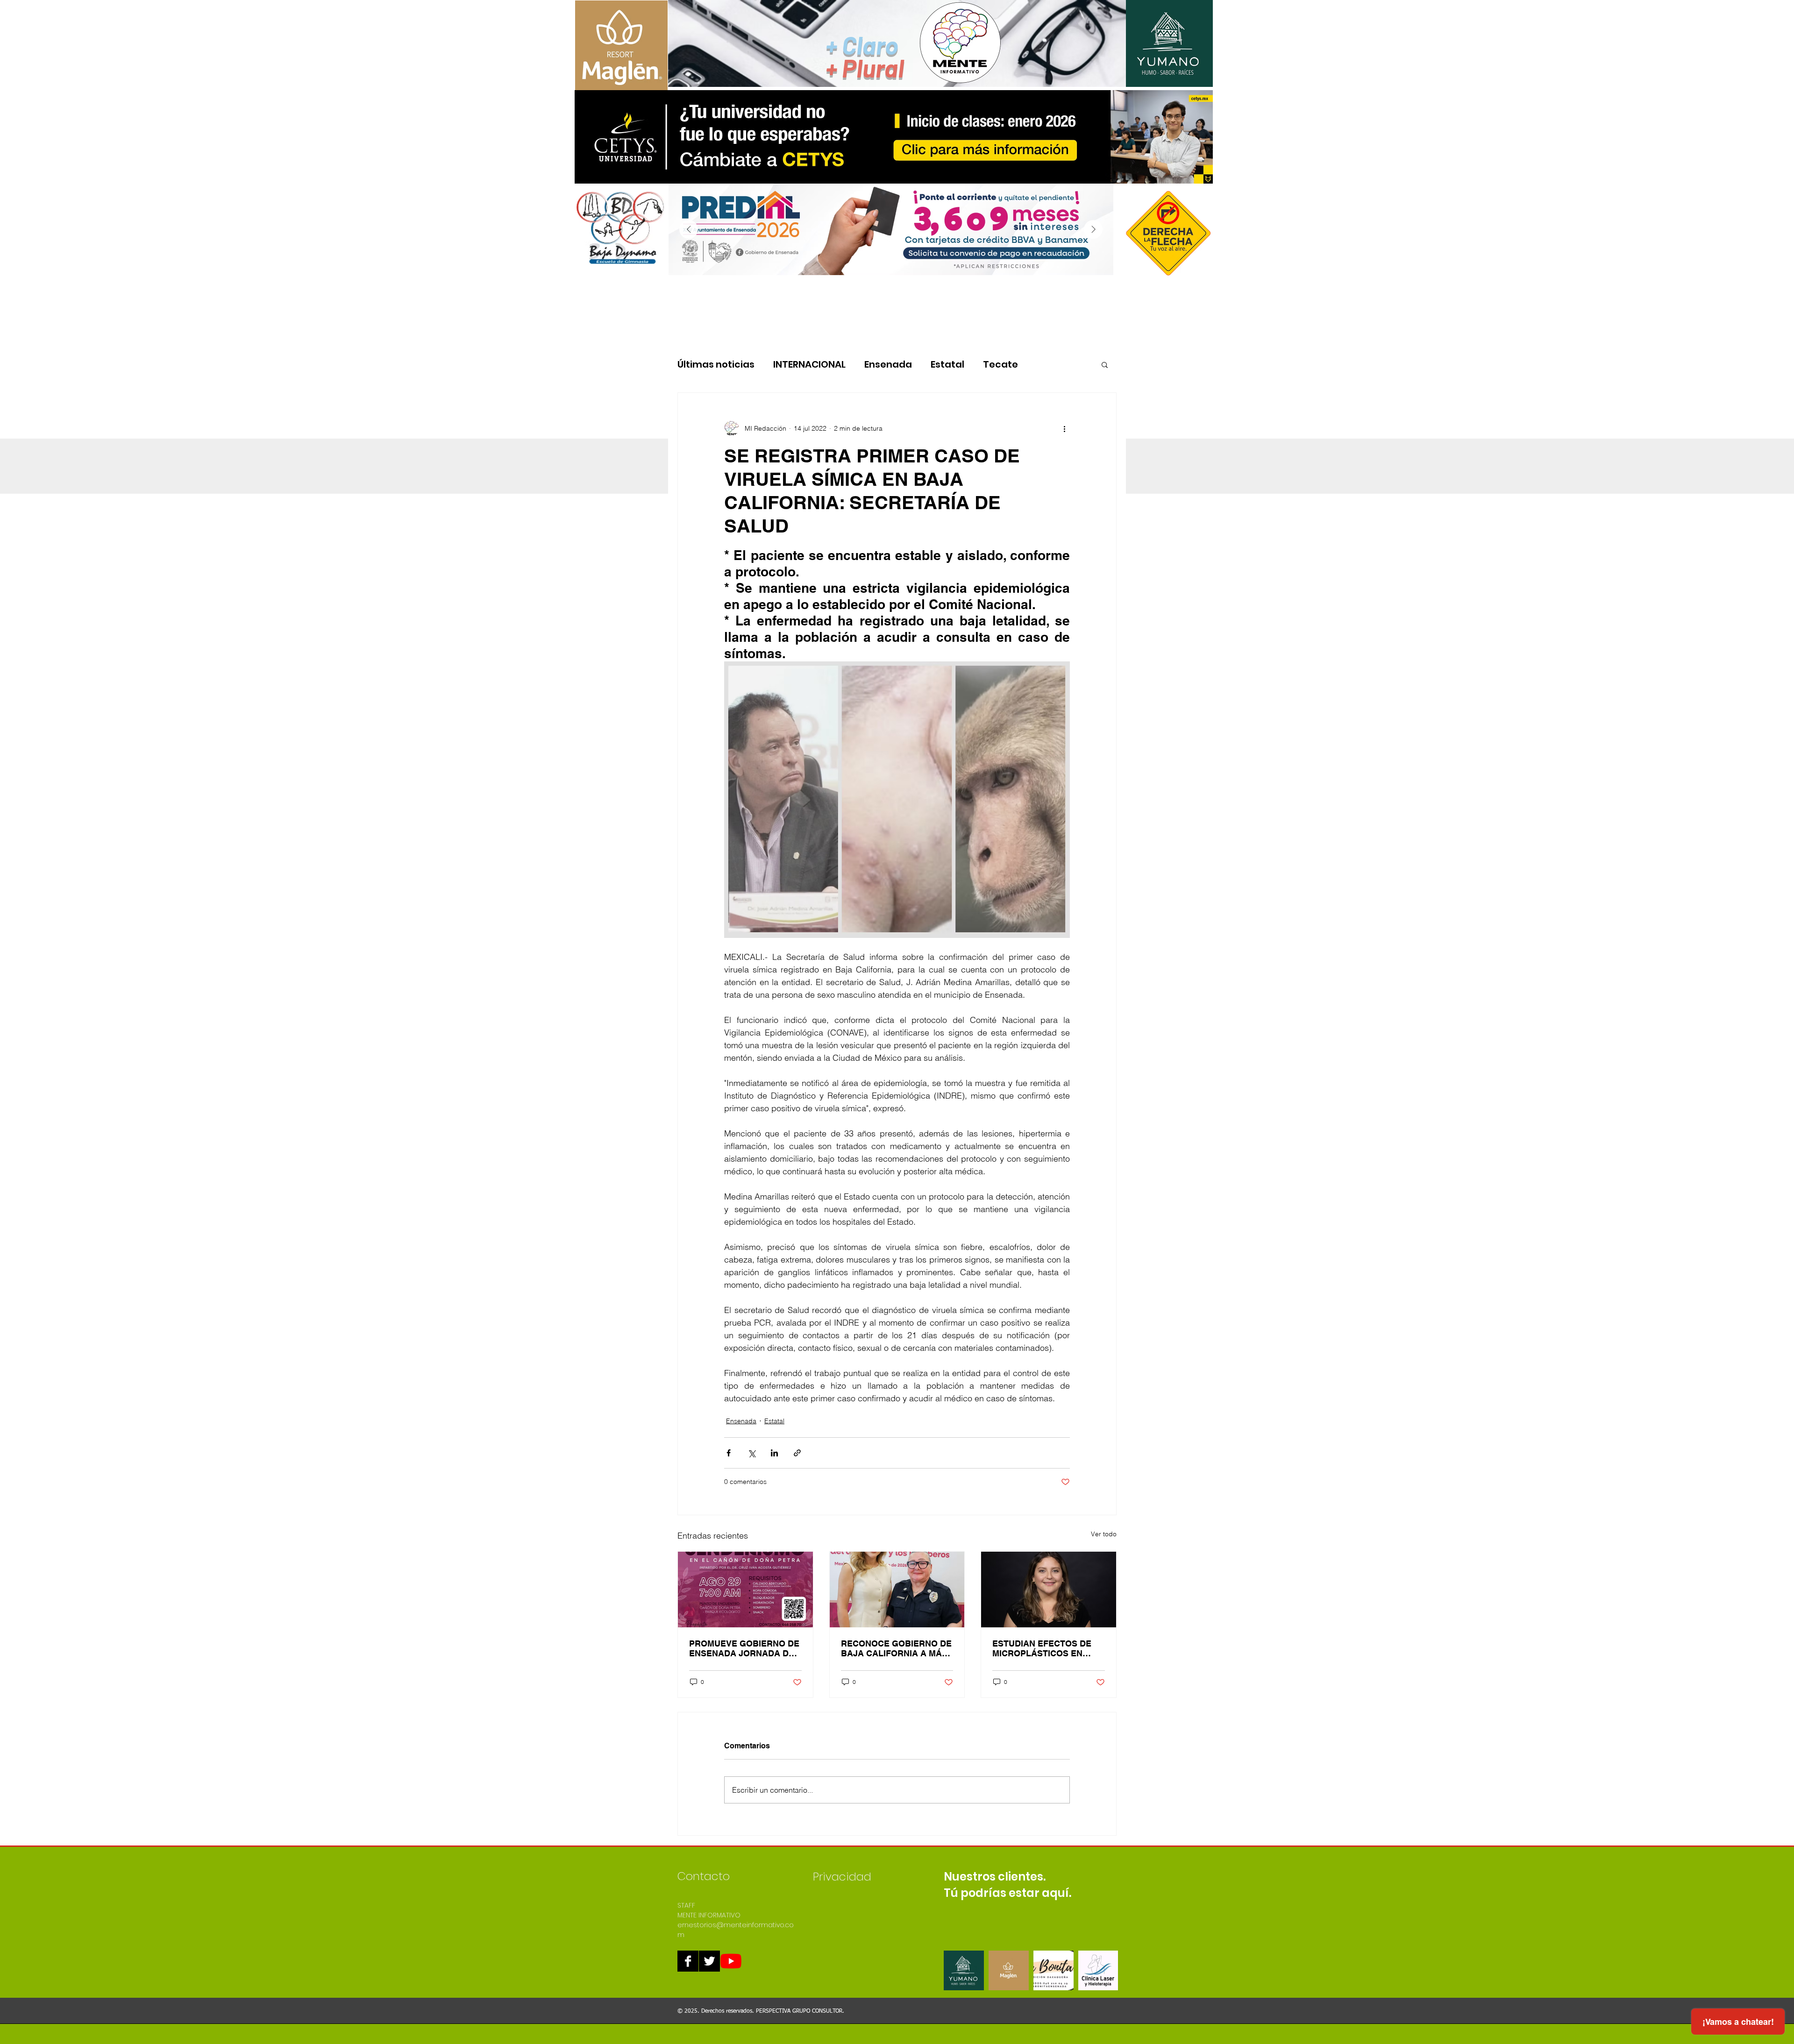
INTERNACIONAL (809, 365)
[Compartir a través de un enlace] (797, 1453)
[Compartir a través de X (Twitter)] (751, 1453)
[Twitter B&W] (709, 1961)
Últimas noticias (716, 365)
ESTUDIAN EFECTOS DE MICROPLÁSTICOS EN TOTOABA (1042, 1648)
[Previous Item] (689, 229)
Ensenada (888, 365)
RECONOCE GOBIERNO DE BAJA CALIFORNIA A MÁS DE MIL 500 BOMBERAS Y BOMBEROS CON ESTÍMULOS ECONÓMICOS (896, 1648)
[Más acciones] (1064, 428)
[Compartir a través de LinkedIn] (774, 1453)
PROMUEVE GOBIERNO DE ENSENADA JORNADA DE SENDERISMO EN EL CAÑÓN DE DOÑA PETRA (744, 1648)
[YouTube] (731, 1961)
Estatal (947, 365)
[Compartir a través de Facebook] (729, 1453)
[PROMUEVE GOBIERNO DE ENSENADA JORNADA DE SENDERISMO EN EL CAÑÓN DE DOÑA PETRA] (745, 1590)
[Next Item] (1093, 229)
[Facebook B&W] (688, 1961)
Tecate (1000, 365)
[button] (1105, 364)
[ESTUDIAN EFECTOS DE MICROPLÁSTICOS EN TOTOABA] (1049, 1590)
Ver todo (1104, 1534)
